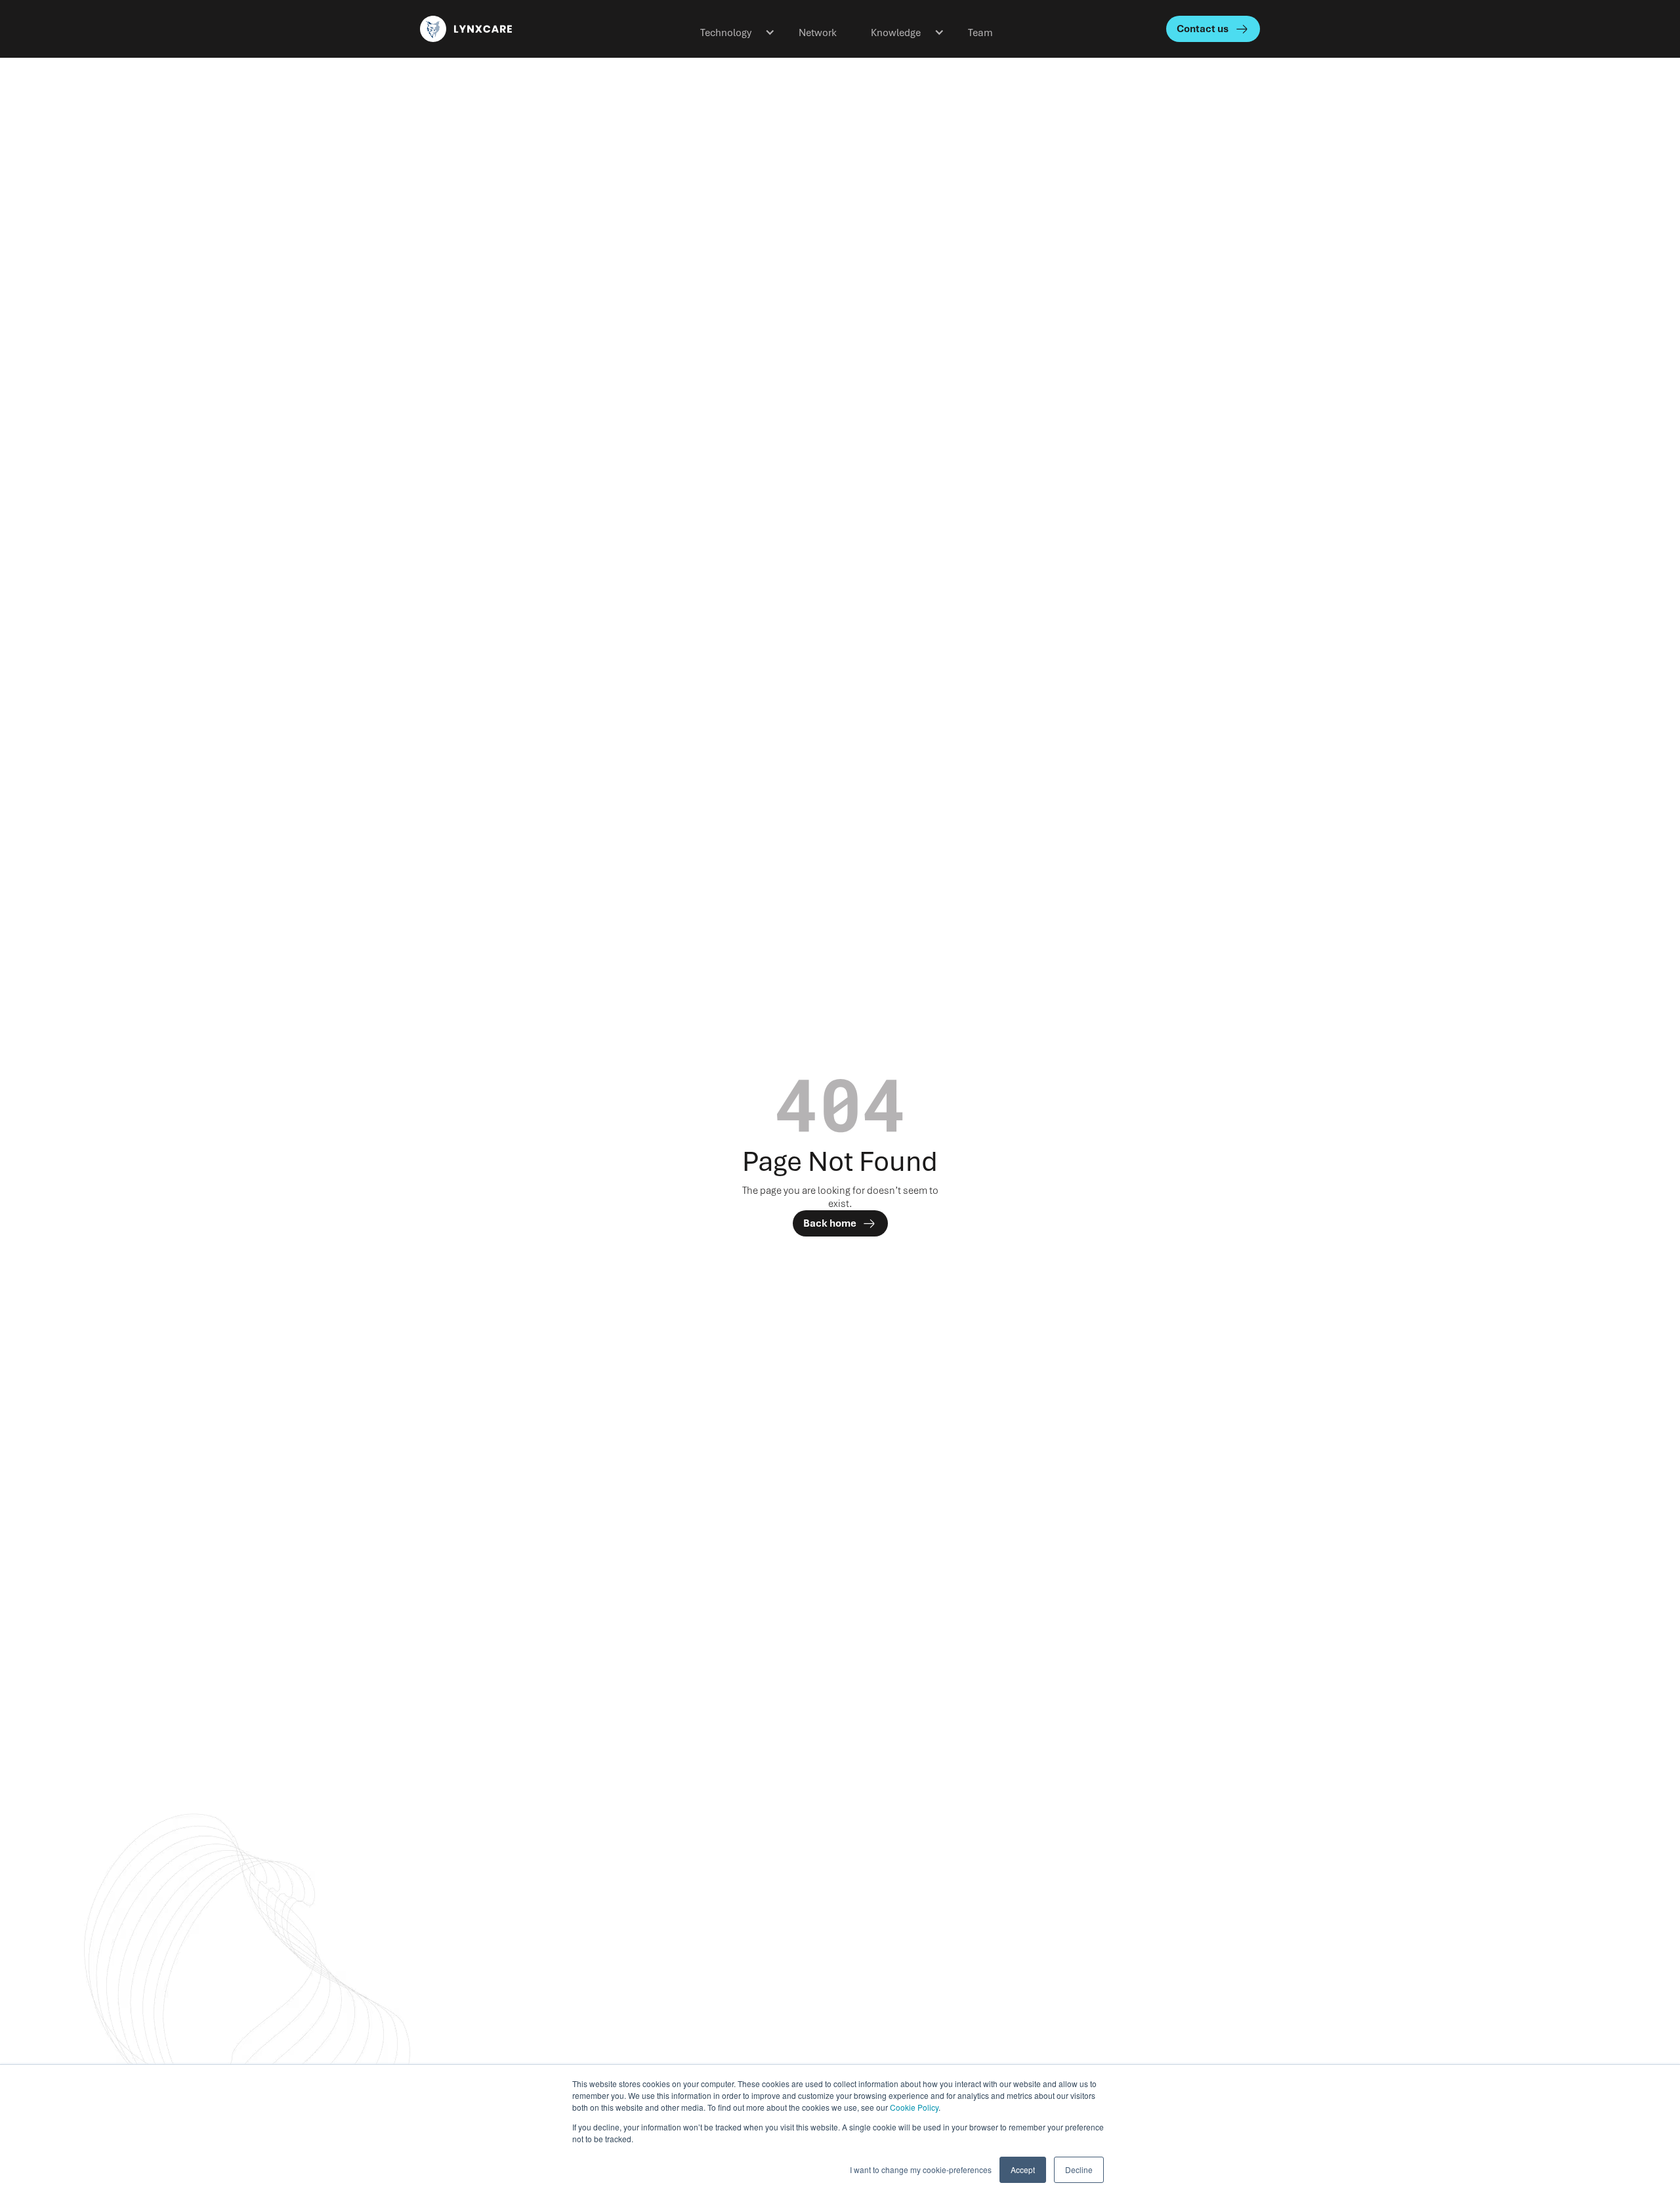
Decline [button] (1079, 2169)
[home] (508, 29)
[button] (732, 29)
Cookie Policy (914, 2107)
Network (818, 33)
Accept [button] (1023, 2169)
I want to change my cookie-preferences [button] (921, 2169)
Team (980, 33)
